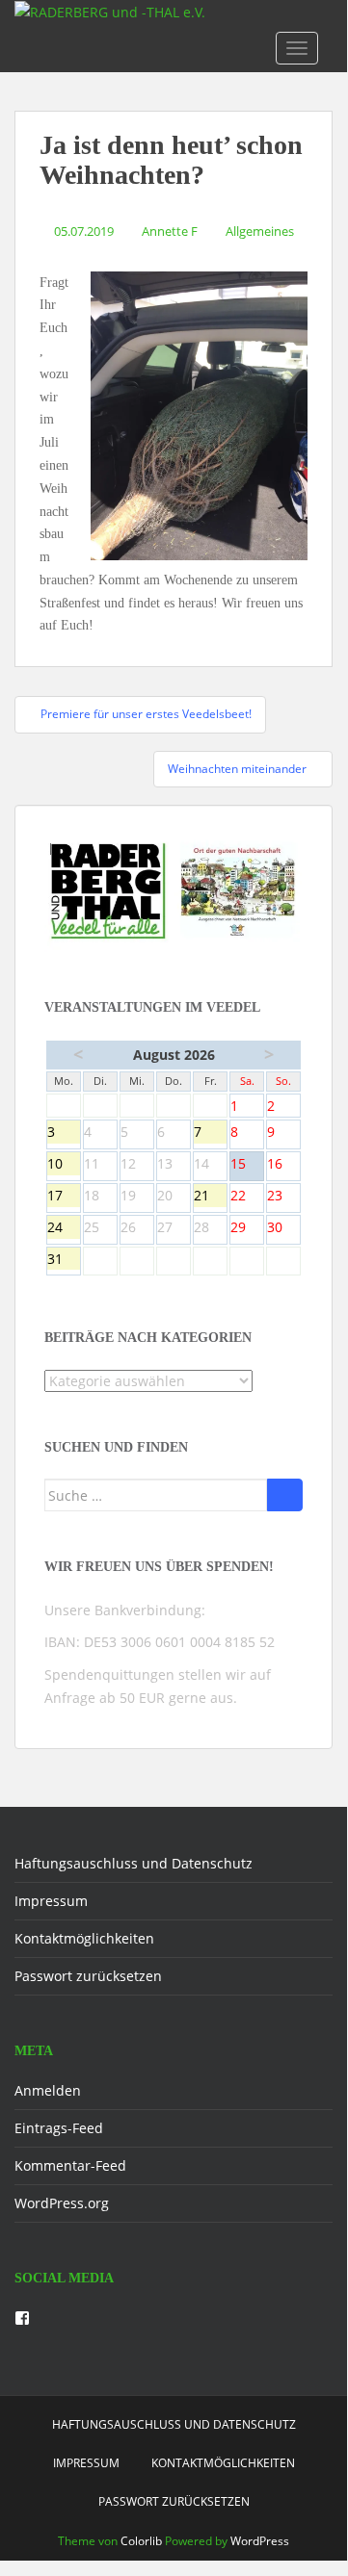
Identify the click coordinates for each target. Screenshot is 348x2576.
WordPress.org (62, 2203)
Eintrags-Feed (59, 2128)
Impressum (51, 1901)
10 (64, 1165)
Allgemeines (260, 231)
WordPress (260, 2541)
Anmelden (48, 2090)
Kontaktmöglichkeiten (84, 1938)
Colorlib (141, 2541)
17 (64, 1197)
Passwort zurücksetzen (88, 1976)
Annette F (170, 231)
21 (210, 1197)
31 (64, 1260)
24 (64, 1228)
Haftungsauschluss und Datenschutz (134, 1863)
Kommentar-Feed (70, 2165)
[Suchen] (285, 1495)
